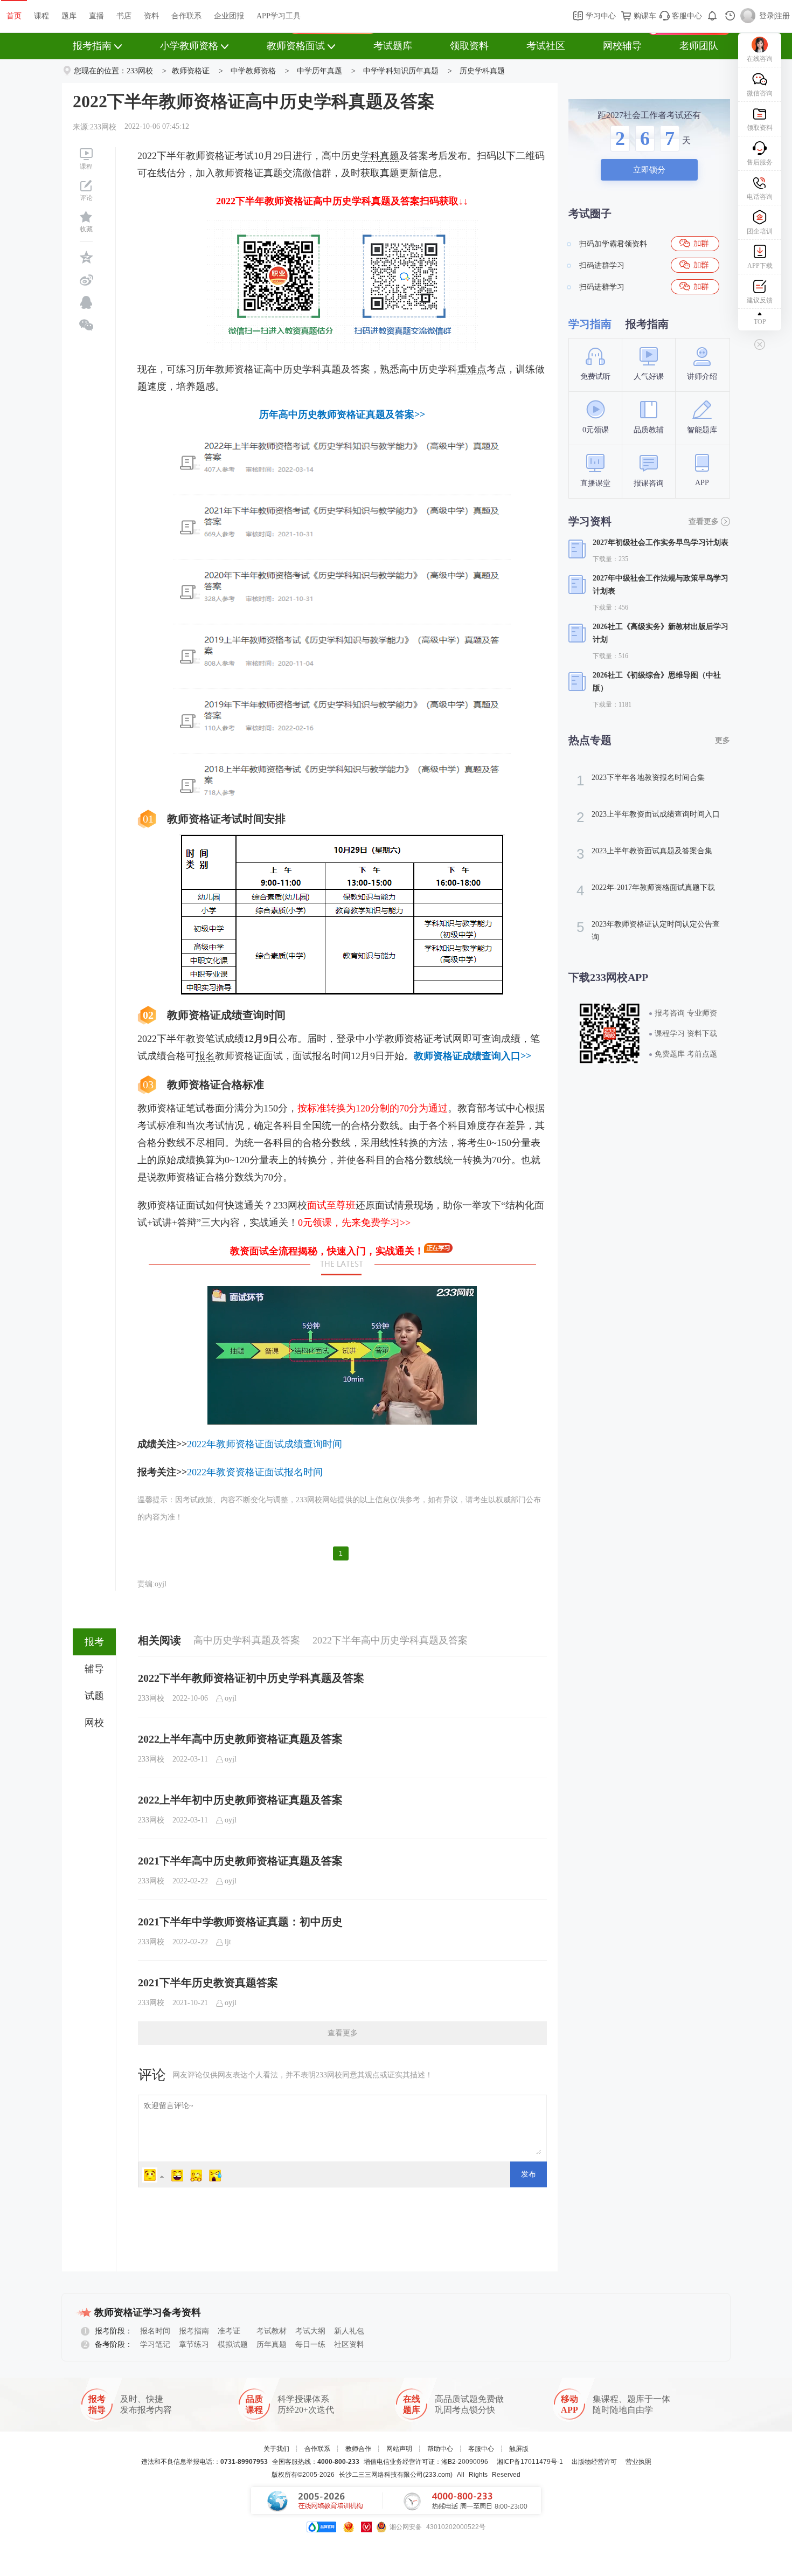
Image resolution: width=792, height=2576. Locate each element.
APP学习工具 (279, 16)
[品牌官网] (321, 2527)
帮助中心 (440, 2449)
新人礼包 (349, 2331)
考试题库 (393, 46)
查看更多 (343, 2033)
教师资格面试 (296, 46)
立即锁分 (649, 170)
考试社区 (546, 46)
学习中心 (600, 16)
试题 (94, 1696)
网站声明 (399, 2449)
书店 (124, 16)
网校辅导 (622, 46)
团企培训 (760, 231)
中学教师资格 (253, 71)
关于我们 (276, 2449)
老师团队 (699, 46)
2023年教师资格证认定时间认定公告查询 (648, 930)
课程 (41, 16)
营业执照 (638, 2462)
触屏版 (519, 2449)
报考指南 (92, 46)
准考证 (229, 2331)
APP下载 (760, 266)
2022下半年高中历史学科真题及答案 (390, 1640)
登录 (767, 16)
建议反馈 (760, 300)
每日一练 (310, 2344)
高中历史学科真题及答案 (247, 1640)
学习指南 (590, 324)
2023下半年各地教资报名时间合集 (641, 781)
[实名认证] (366, 2527)
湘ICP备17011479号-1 (530, 2462)
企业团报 (229, 16)
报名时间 (155, 2331)
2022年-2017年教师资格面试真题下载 (646, 890)
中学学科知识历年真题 (401, 71)
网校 (94, 1723)
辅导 (94, 1669)
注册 (782, 16)
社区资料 (349, 2344)
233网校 (140, 71)
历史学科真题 (482, 71)
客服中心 (686, 16)
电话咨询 (760, 197)
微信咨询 (760, 93)
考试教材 (272, 2331)
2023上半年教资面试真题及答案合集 (644, 854)
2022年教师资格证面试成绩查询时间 (265, 1444)
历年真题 (272, 2344)
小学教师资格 (189, 46)
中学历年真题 (319, 71)
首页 (14, 16)
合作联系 (186, 16)
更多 (722, 740)
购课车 (644, 16)
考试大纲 (310, 2331)
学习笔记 (155, 2344)
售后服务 (760, 162)
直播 (96, 16)
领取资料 (469, 46)
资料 (151, 16)
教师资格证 (191, 71)
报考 (94, 1642)
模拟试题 (233, 2344)
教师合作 (358, 2449)
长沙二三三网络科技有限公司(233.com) (396, 2475)
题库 (69, 16)
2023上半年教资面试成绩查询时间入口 (648, 817)
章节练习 (194, 2344)
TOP (760, 322)
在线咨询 (760, 59)
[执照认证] (349, 2527)
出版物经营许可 (594, 2462)
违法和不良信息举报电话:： (204, 2462)
